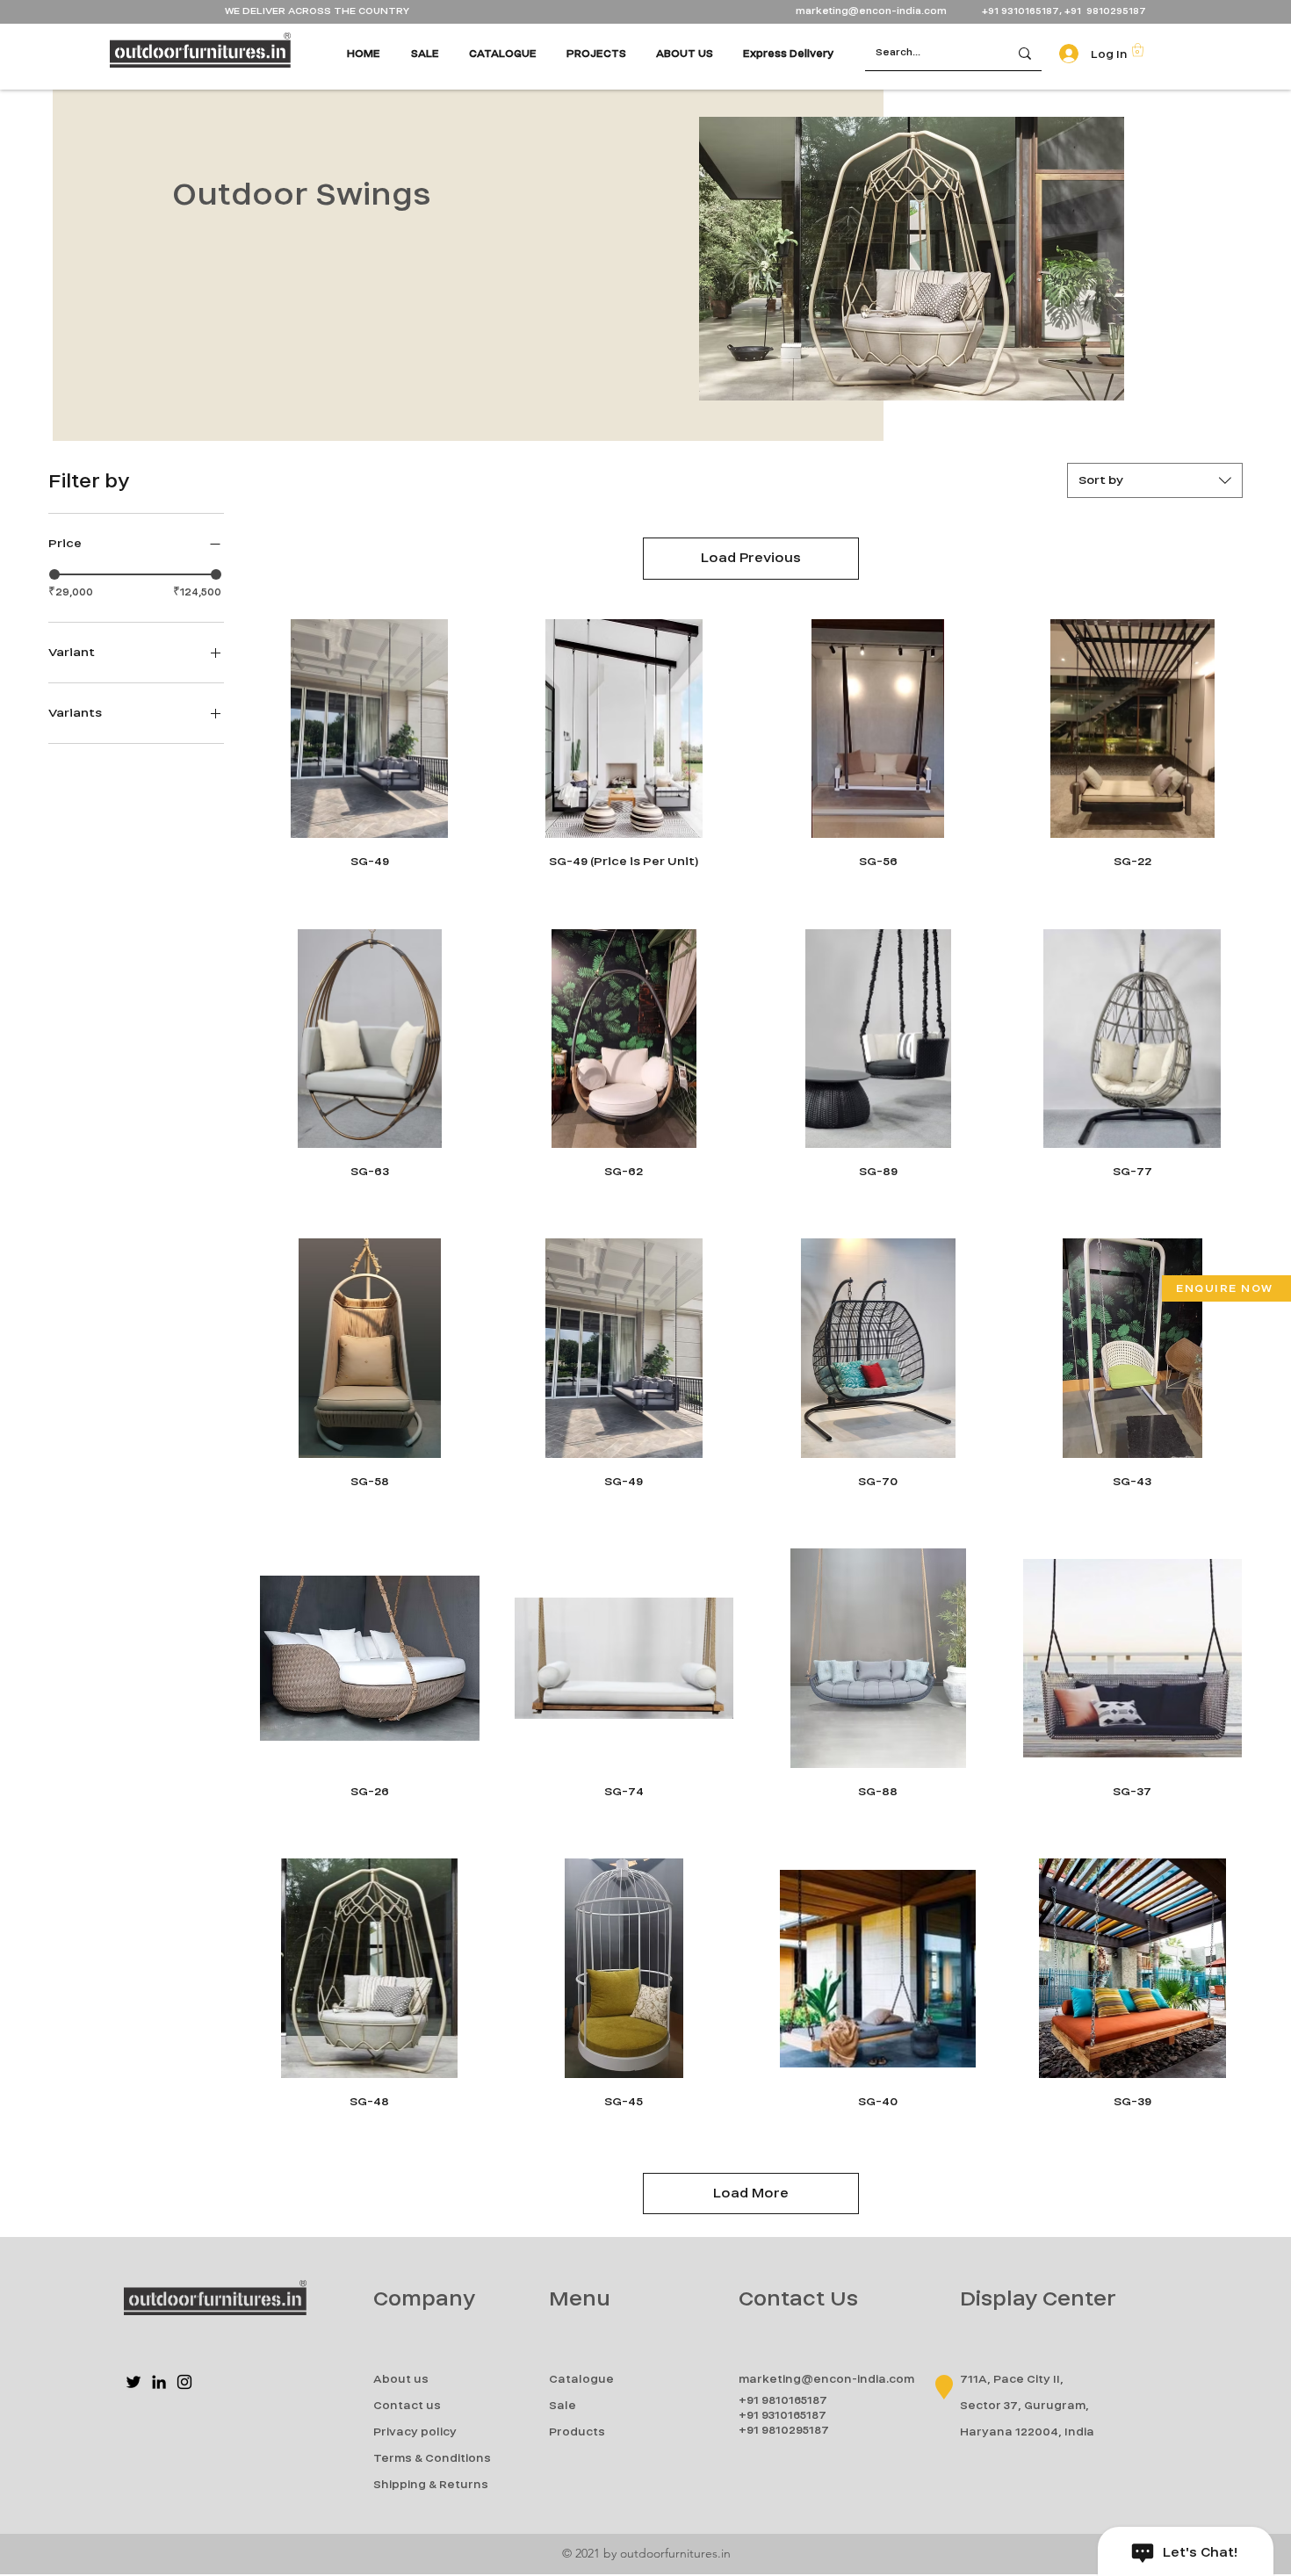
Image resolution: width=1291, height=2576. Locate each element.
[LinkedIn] (159, 2382)
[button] (1138, 50)
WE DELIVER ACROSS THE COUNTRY (317, 11)
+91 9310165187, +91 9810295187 (1064, 11)
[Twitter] (133, 2382)
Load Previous (751, 558)
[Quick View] (370, 729)
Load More (751, 2193)
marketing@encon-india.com (871, 11)
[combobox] (1155, 480)
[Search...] (1025, 53)
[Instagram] (184, 2382)
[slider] (54, 574)
